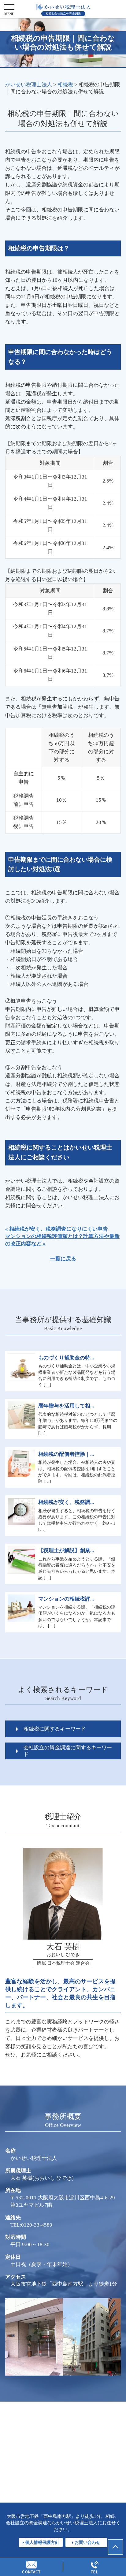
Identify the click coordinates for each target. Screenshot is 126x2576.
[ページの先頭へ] (115, 2547)
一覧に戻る (63, 1259)
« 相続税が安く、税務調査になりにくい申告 (57, 1229)
